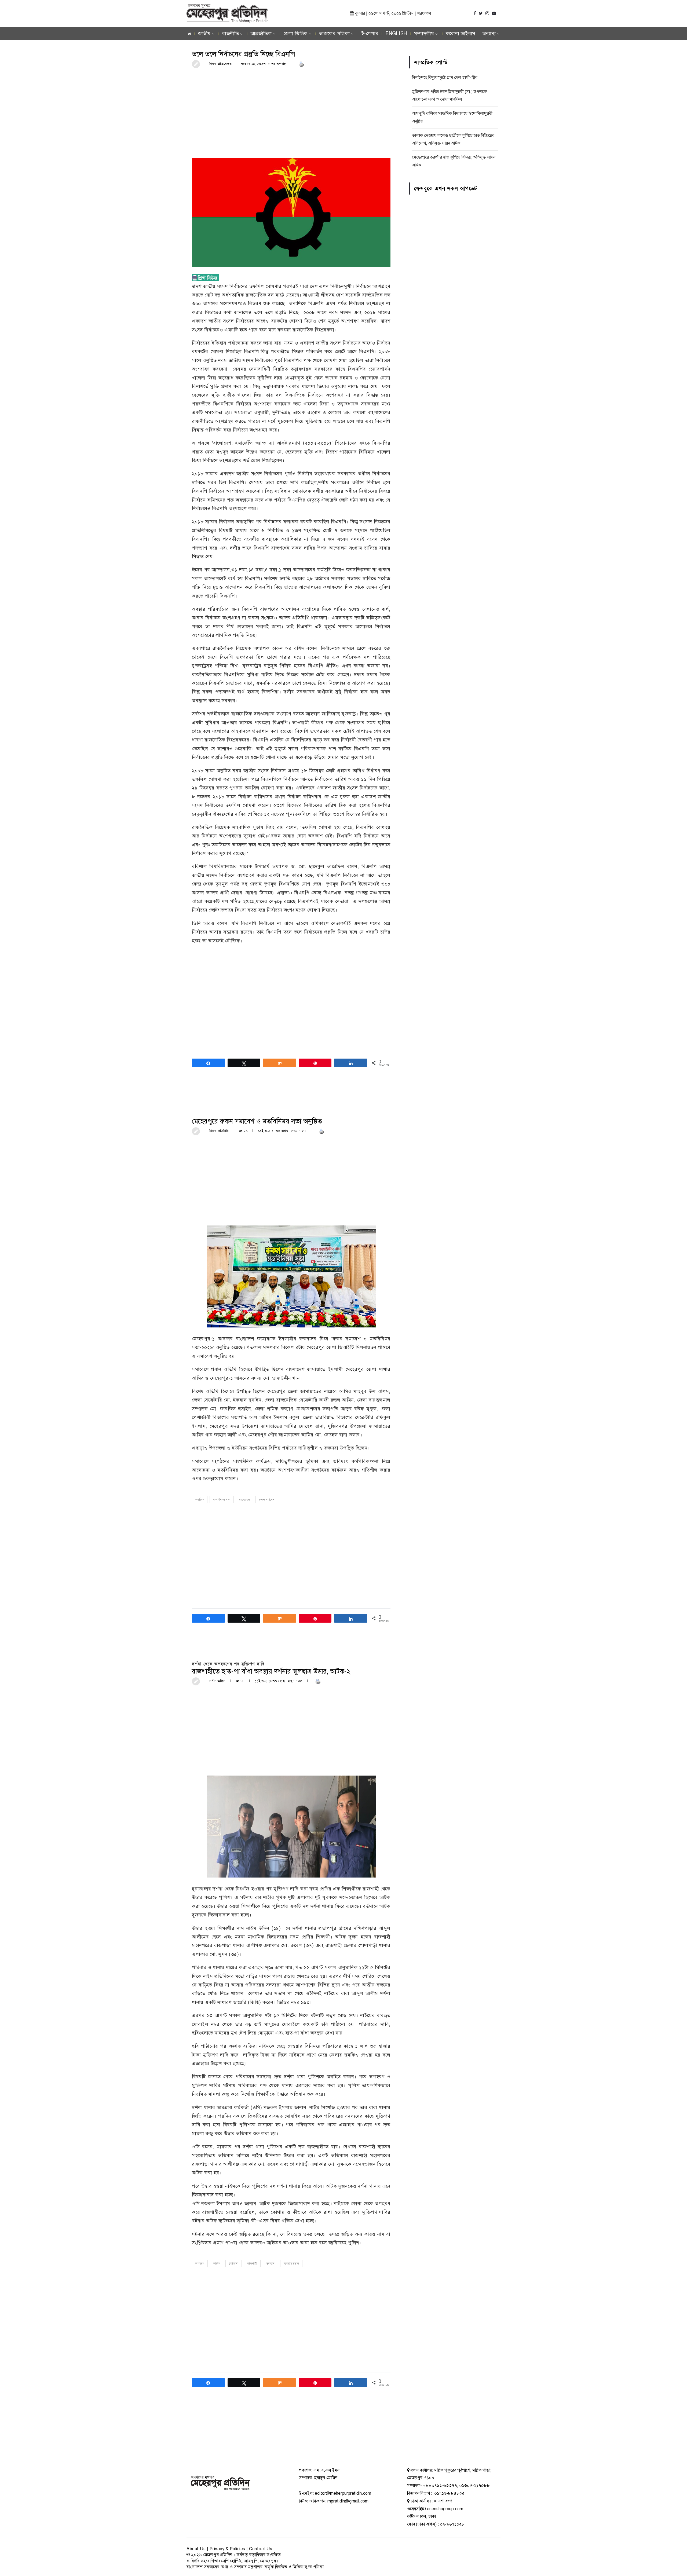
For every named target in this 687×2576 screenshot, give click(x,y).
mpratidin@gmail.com (348, 2501)
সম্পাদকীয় (424, 34)
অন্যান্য (489, 34)
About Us (196, 2549)
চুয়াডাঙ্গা (234, 2264)
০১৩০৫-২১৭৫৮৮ (474, 2486)
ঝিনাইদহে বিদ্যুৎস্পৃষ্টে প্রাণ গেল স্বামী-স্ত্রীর (445, 78)
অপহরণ (200, 2264)
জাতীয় (204, 34)
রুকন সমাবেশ (267, 1500)
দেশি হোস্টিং (231, 2561)
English (396, 34)
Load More (291, 2428)
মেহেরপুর (245, 1500)
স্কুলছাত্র (270, 2264)
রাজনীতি (231, 34)
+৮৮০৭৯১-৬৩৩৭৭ (440, 2486)
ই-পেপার (370, 34)
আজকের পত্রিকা (334, 34)
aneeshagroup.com (445, 2509)
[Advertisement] (291, 113)
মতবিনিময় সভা (222, 1500)
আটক (217, 2264)
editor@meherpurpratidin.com (343, 2493)
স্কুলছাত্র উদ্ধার (291, 2264)
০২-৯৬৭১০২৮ (452, 2524)
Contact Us (261, 2549)
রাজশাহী (252, 2264)
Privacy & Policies (227, 2549)
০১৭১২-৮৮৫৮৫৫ (449, 2493)
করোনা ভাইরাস (461, 34)
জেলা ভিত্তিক (295, 34)
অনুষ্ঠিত (200, 1500)
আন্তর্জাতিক (261, 34)
